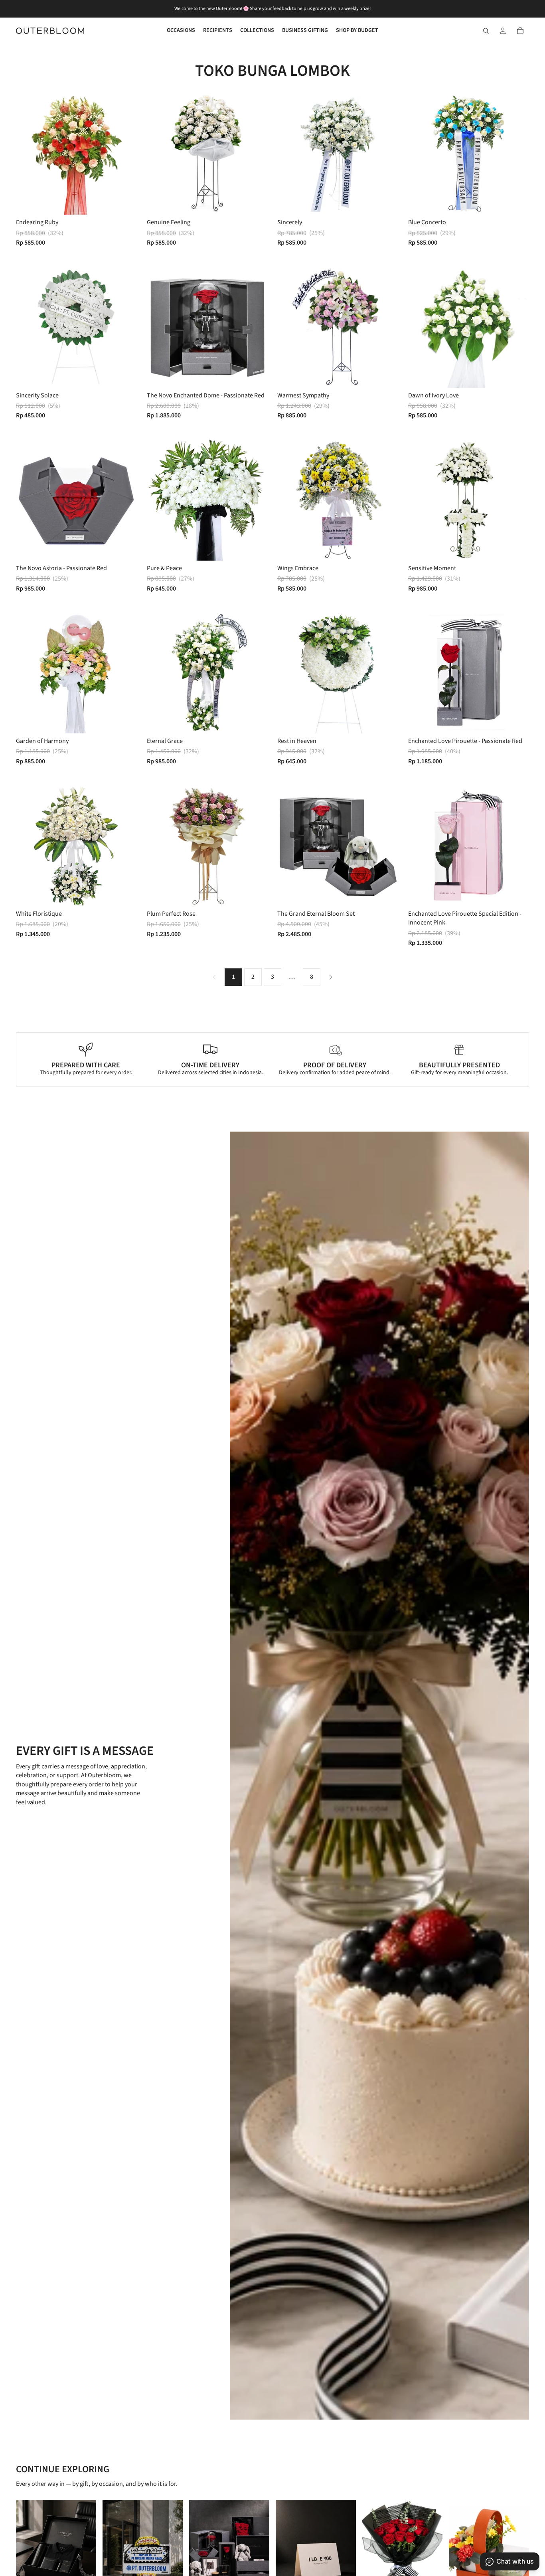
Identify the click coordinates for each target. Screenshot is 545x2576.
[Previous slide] (159, 327)
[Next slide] (256, 327)
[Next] (331, 977)
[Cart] (520, 31)
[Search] (486, 31)
